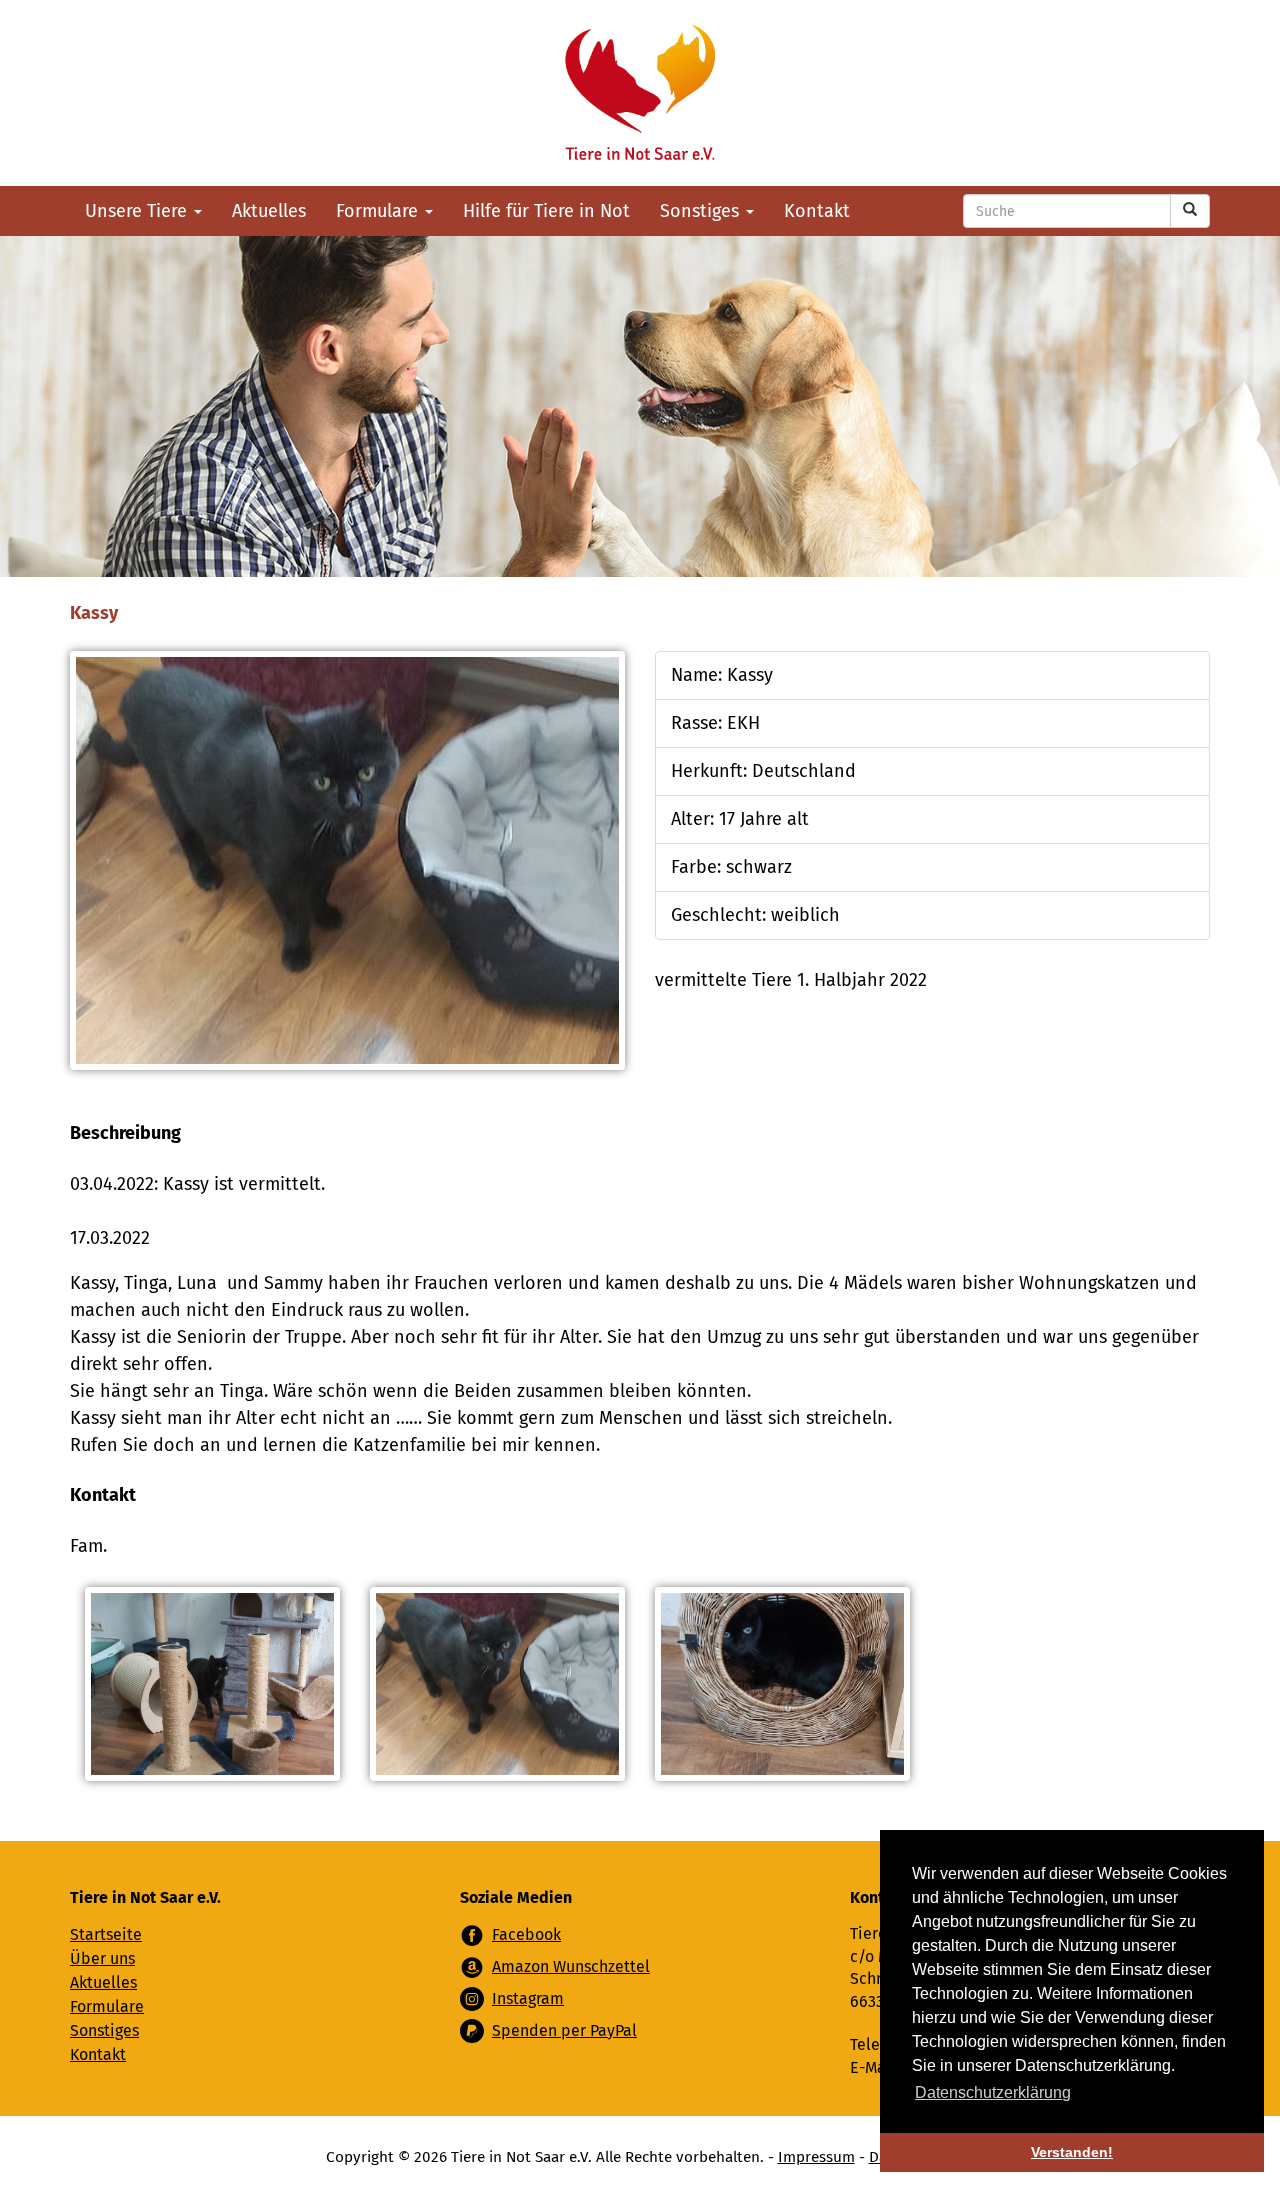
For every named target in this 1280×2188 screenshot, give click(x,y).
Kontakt (817, 211)
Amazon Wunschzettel (571, 1966)
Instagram (528, 1998)
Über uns (102, 1958)
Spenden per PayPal (564, 2030)
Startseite (106, 1934)
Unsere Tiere (138, 211)
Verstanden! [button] (1072, 2152)
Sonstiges (702, 211)
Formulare (379, 211)
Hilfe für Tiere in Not (546, 211)
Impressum (816, 2157)
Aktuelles (269, 211)
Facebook (526, 1934)
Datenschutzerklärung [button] (993, 2092)
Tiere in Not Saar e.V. (640, 93)
